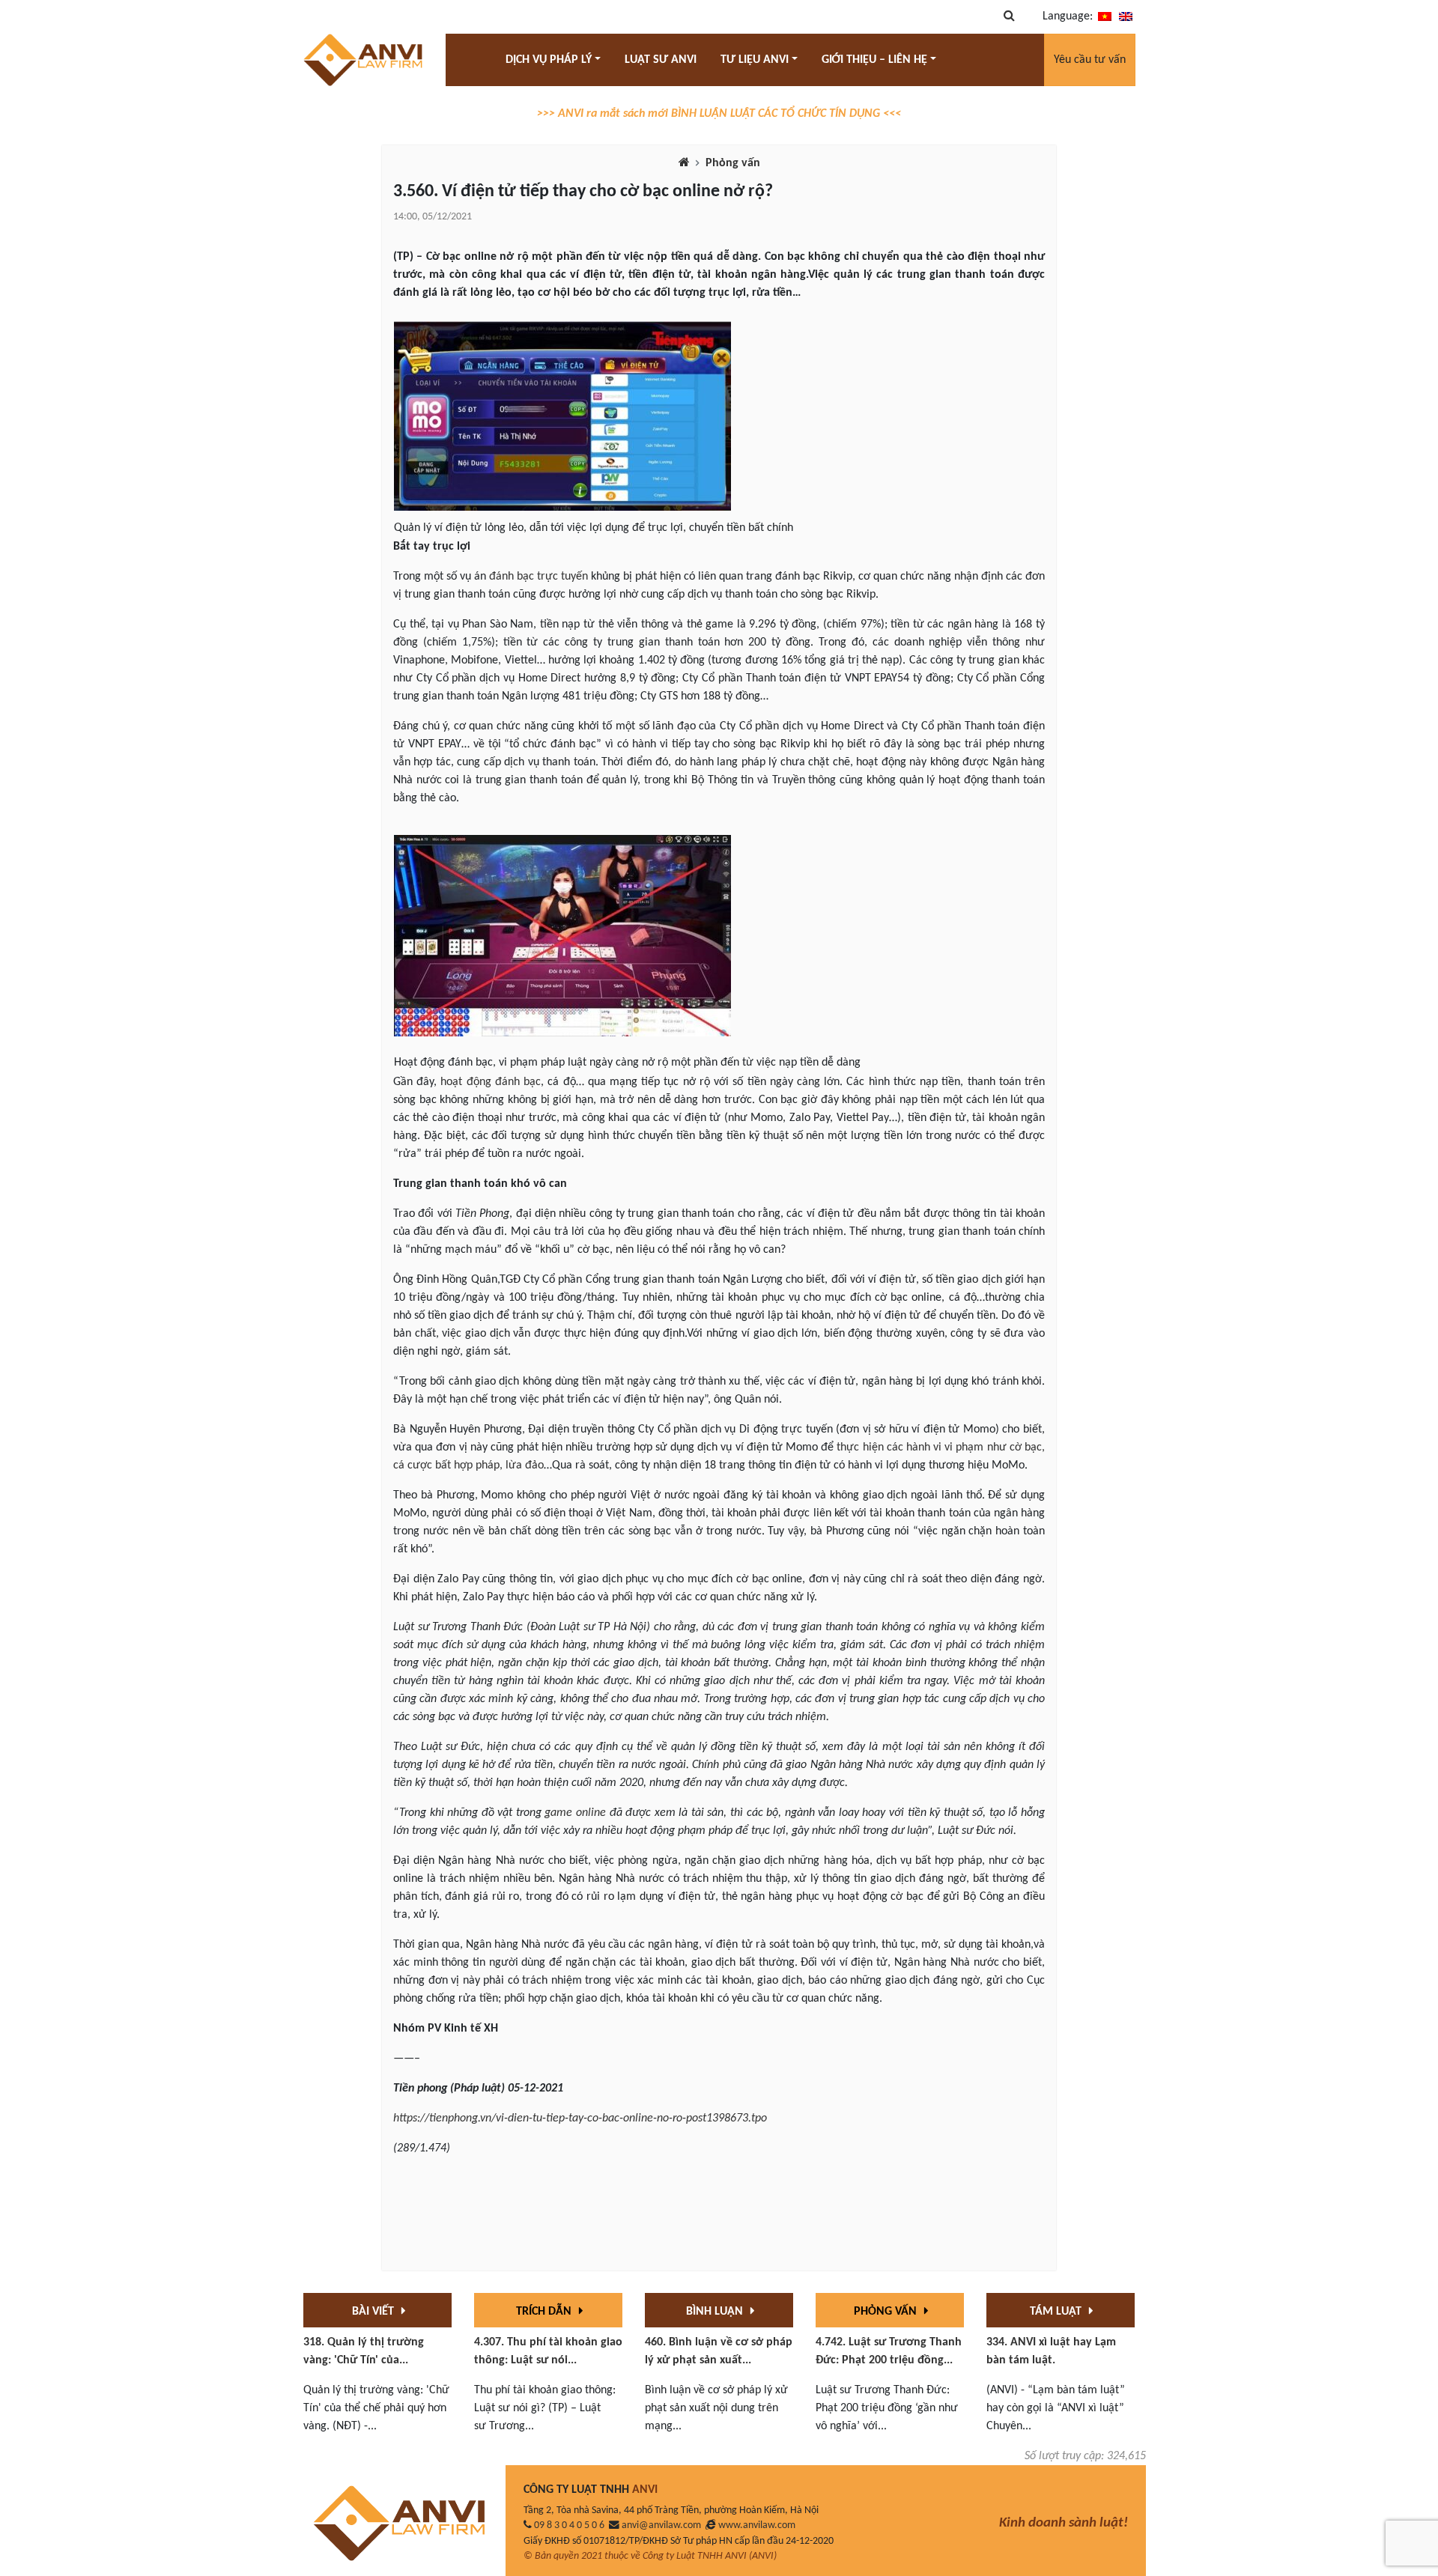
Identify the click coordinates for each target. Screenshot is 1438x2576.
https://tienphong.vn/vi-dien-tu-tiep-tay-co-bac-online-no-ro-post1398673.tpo (580, 2118)
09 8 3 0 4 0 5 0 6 (569, 2525)
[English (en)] (1126, 16)
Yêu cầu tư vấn (1090, 60)
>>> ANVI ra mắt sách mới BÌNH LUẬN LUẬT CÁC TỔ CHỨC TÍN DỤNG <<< (719, 114)
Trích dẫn (545, 2312)
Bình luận (716, 2312)
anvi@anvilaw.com (661, 2525)
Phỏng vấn (733, 163)
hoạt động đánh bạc (491, 1082)
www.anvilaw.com (757, 2525)
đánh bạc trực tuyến (539, 577)
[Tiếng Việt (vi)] (1105, 16)
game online (575, 1813)
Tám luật (1057, 2312)
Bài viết (374, 2312)
